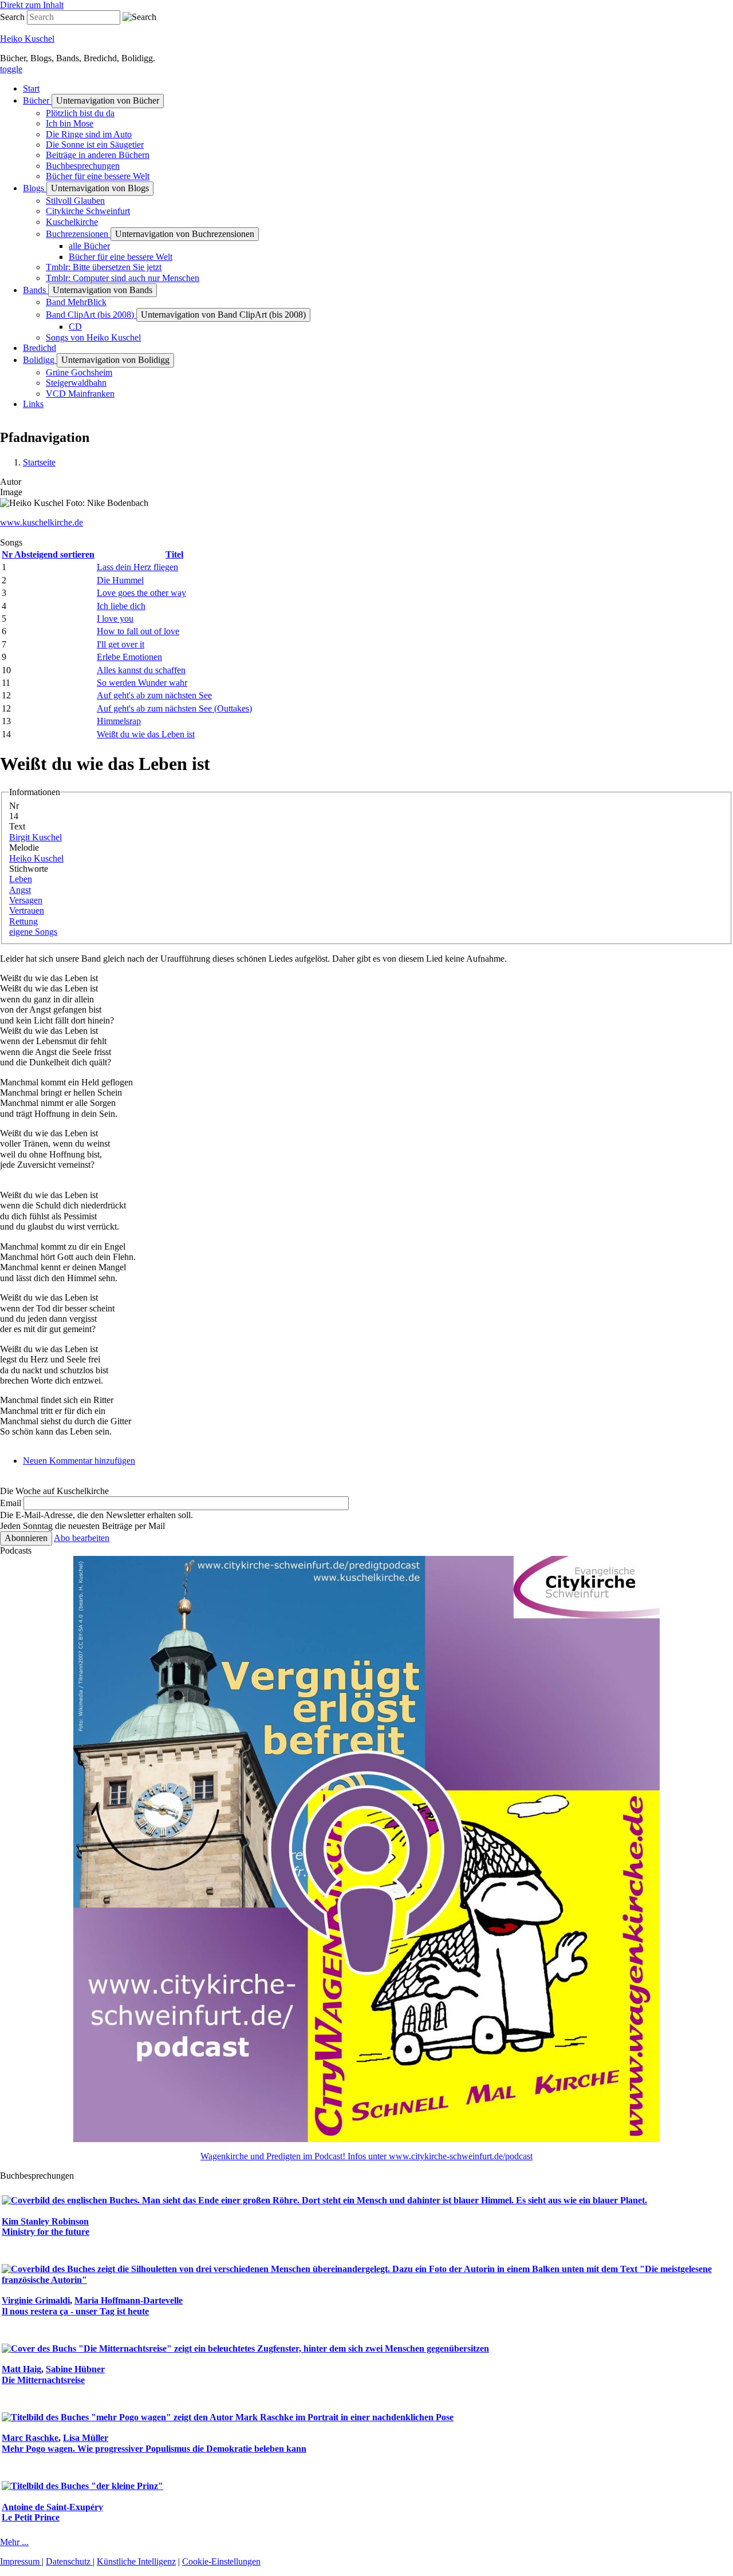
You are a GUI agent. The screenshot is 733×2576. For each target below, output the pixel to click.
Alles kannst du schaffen (141, 670)
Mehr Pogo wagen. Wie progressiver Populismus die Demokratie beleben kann (154, 2449)
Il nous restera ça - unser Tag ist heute (75, 2311)
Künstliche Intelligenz (136, 2561)
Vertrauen (27, 910)
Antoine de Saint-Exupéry (52, 2507)
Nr (48, 554)
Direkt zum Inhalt (32, 5)
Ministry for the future (46, 2232)
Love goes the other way (141, 593)
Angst (20, 890)
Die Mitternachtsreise (43, 2380)
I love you (115, 619)
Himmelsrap (119, 721)
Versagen (26, 900)
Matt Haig (21, 2369)
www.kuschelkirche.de (42, 522)
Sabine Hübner (75, 2369)
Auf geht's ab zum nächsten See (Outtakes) (174, 708)
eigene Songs (33, 932)
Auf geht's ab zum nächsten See (154, 695)
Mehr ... (14, 2542)
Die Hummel (120, 580)
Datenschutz (69, 2561)
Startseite (39, 462)
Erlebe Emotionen (129, 657)
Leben (21, 879)
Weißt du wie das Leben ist (146, 734)
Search (12, 17)
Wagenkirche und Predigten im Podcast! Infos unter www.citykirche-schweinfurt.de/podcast (366, 2156)
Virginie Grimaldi (36, 2300)
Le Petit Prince (31, 2517)
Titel (174, 554)
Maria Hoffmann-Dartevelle (129, 2300)
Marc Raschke (30, 2438)
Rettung (23, 921)
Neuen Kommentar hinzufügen (79, 1461)
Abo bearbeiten (82, 1538)
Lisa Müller (86, 2438)
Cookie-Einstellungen (221, 2561)
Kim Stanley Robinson (45, 2221)
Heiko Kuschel (27, 39)
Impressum (21, 2561)
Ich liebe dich (121, 606)
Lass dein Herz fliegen (137, 567)
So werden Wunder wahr (142, 683)
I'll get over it (121, 644)
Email (11, 1503)
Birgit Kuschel (36, 837)
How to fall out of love (138, 631)
